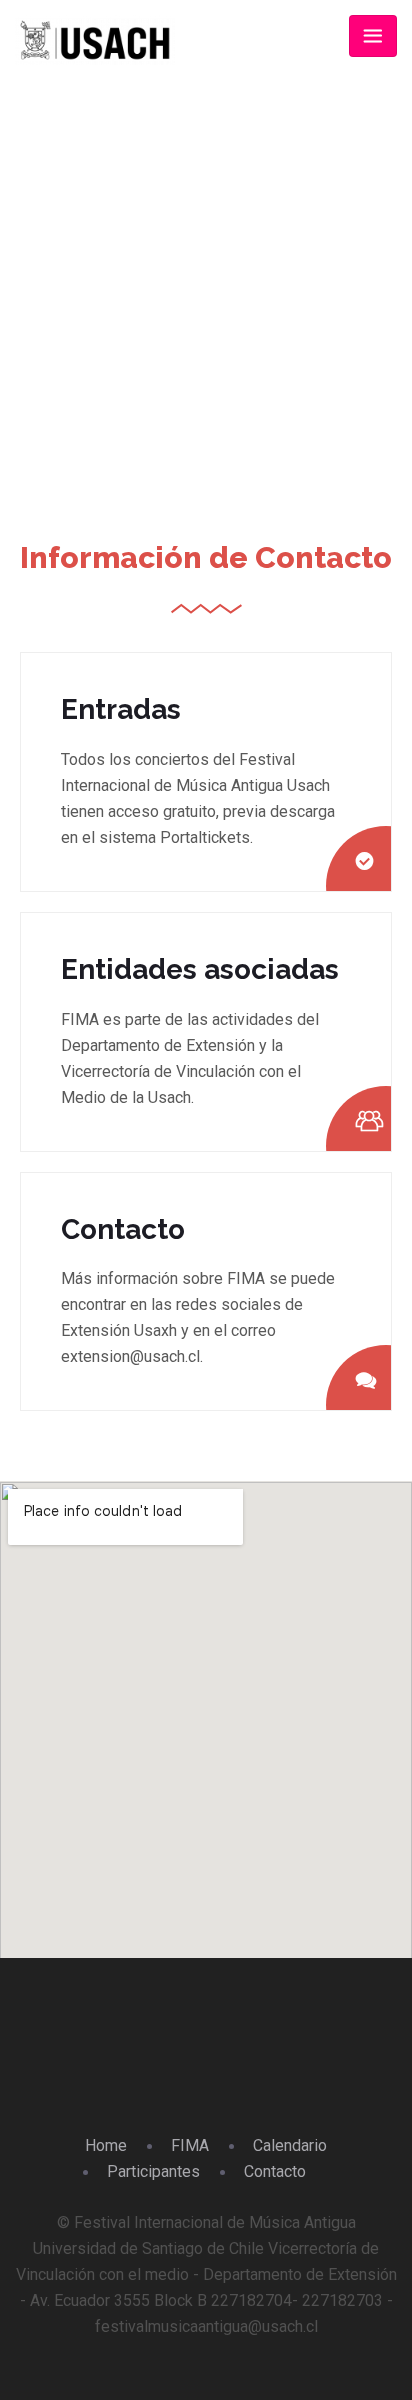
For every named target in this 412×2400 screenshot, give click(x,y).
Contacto (275, 2171)
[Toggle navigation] (373, 36)
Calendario (290, 2145)
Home (157, 342)
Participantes (153, 2171)
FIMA (190, 2145)
